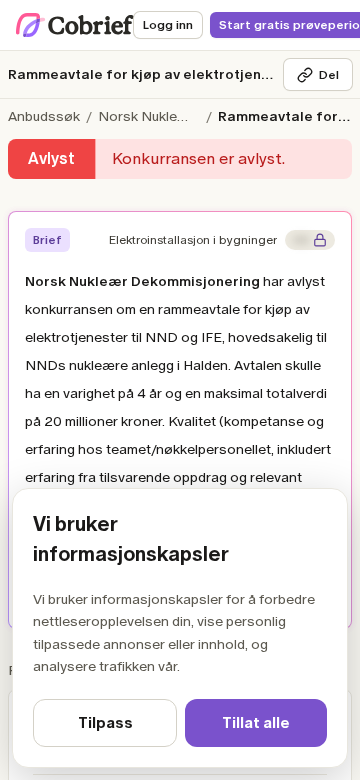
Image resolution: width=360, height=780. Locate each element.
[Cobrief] (75, 25)
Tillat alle (256, 723)
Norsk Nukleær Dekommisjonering (151, 116)
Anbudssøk (44, 116)
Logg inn (168, 25)
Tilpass (105, 723)
